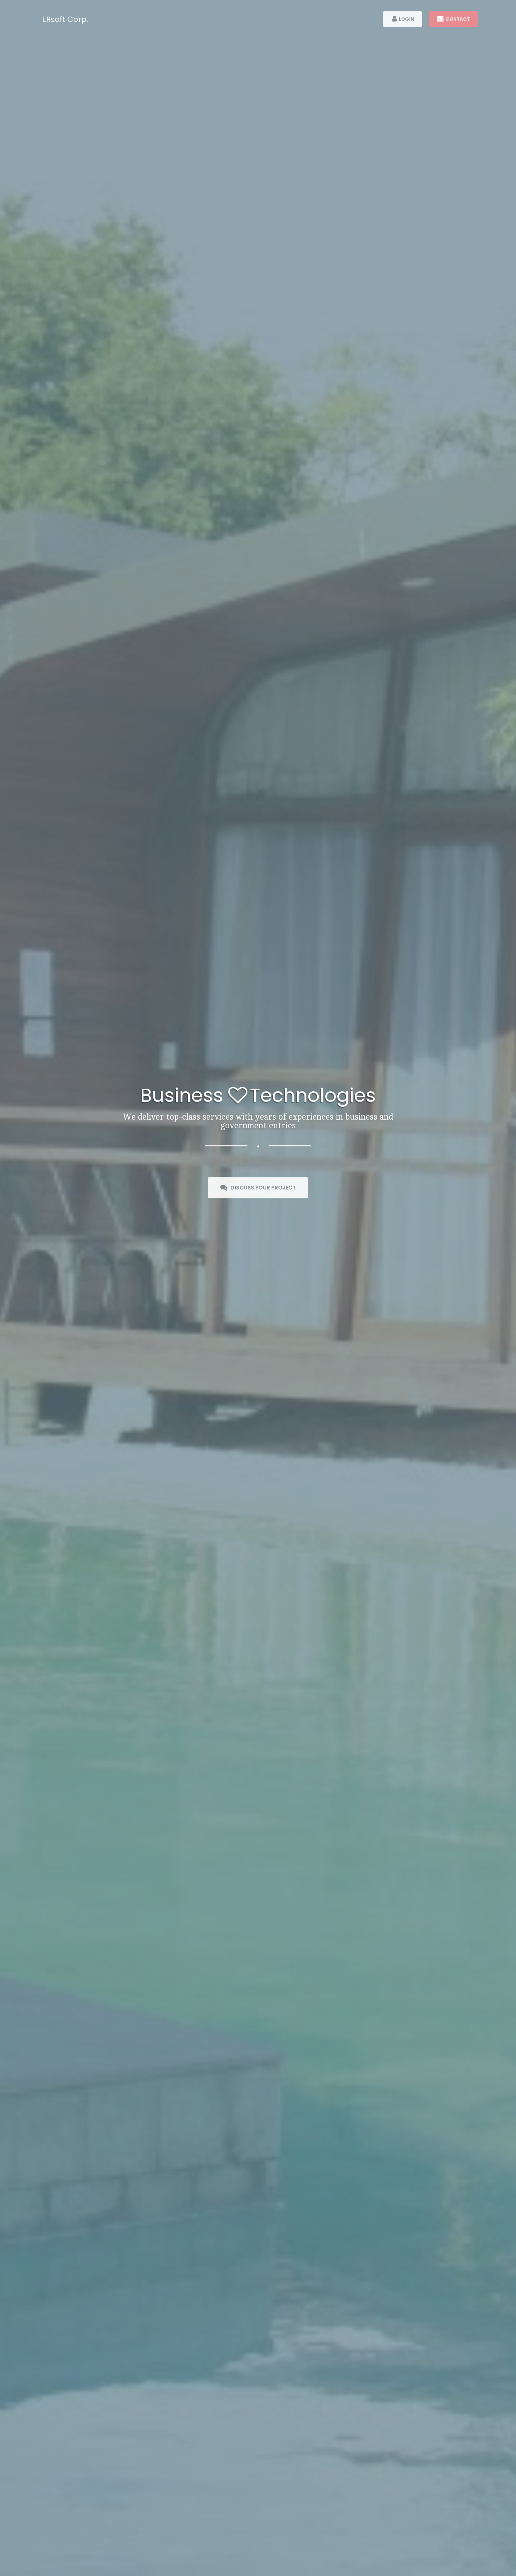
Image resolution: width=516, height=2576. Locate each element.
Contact (457, 19)
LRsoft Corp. (65, 19)
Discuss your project (261, 1188)
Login (406, 19)
